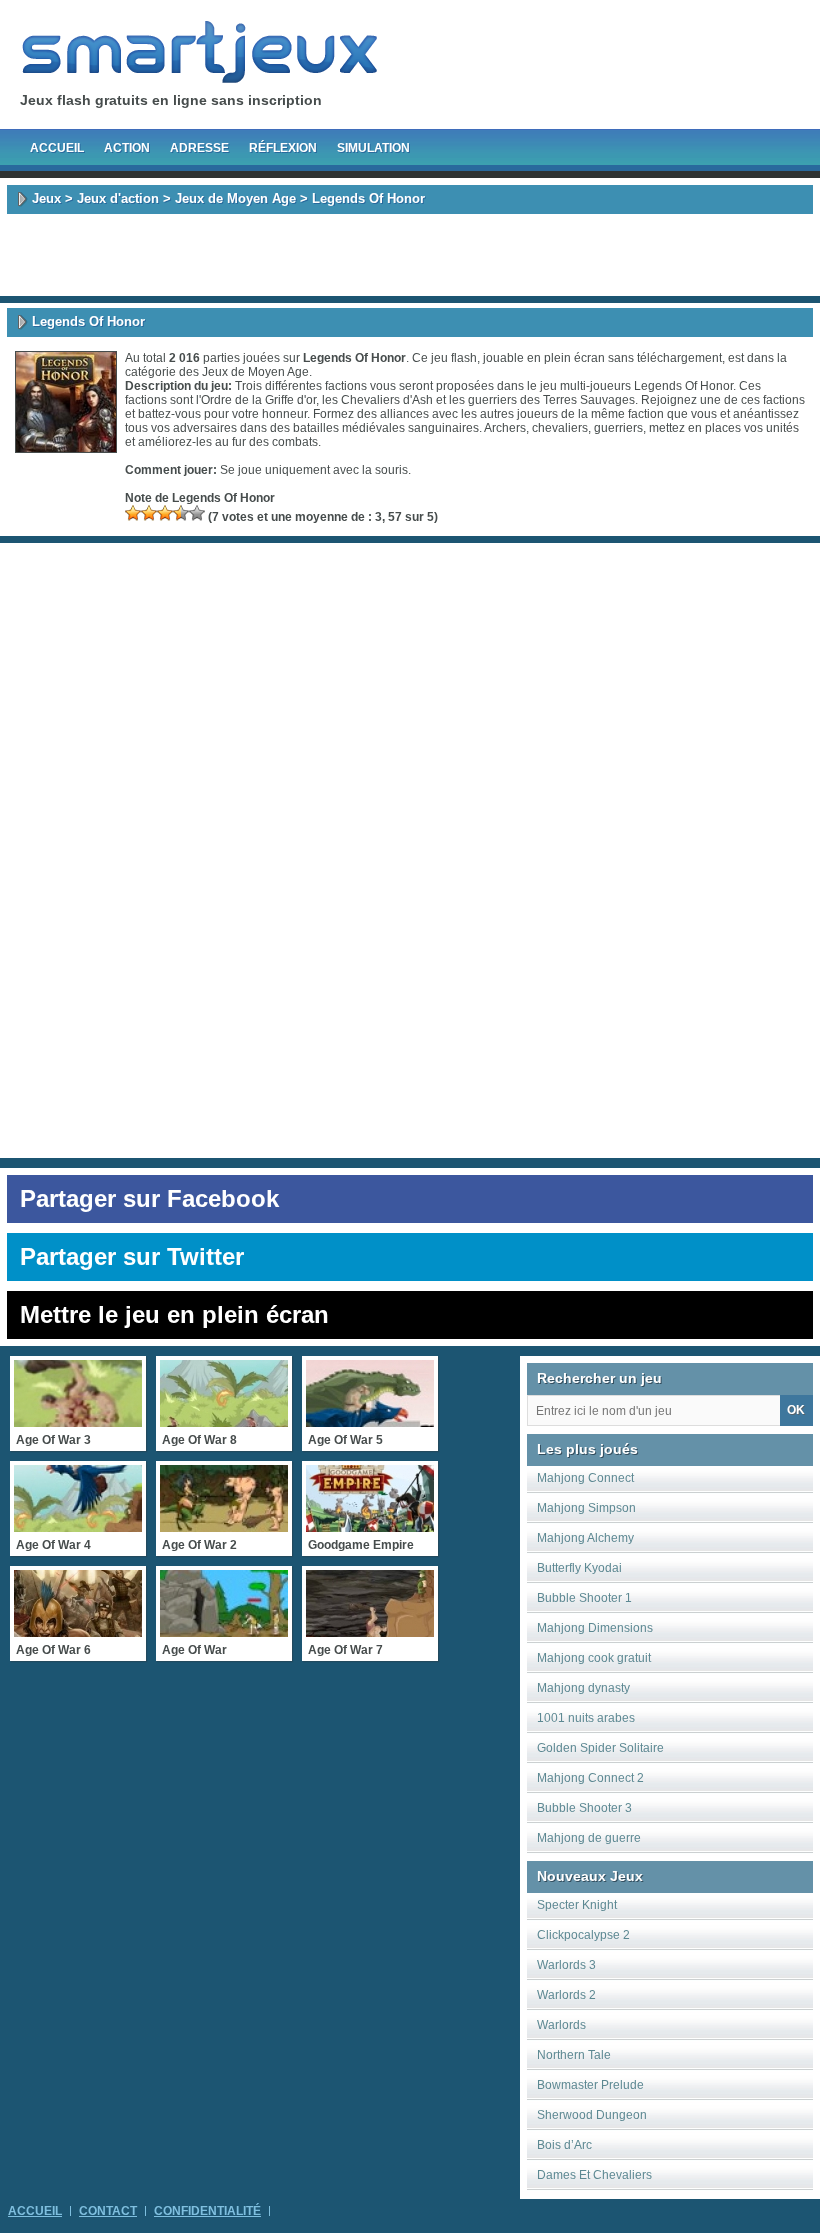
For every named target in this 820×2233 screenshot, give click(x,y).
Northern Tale (574, 2055)
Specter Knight (577, 1905)
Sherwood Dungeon (592, 2115)
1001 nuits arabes (586, 1718)
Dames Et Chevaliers (594, 2175)
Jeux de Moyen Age (235, 198)
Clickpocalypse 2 (583, 1935)
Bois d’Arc (564, 2145)
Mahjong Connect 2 (590, 1778)
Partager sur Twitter (132, 1256)
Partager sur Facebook (149, 1198)
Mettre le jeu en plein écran (174, 1314)
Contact (108, 2211)
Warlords (561, 2025)
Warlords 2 (566, 1995)
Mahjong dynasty (583, 1688)
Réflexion (283, 148)
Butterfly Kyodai (579, 1568)
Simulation (373, 148)
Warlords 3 (566, 1965)
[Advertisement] (410, 255)
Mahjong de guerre (589, 1838)
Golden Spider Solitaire (600, 1748)
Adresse (199, 148)
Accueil (57, 148)
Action (127, 148)
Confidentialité (207, 2211)
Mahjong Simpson (586, 1508)
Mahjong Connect (585, 1478)
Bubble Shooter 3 (584, 1808)
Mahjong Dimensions (595, 1628)
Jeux (46, 198)
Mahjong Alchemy (585, 1538)
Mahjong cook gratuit (594, 1658)
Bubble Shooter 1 (584, 1598)
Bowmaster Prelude (590, 2085)
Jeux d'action (118, 198)
